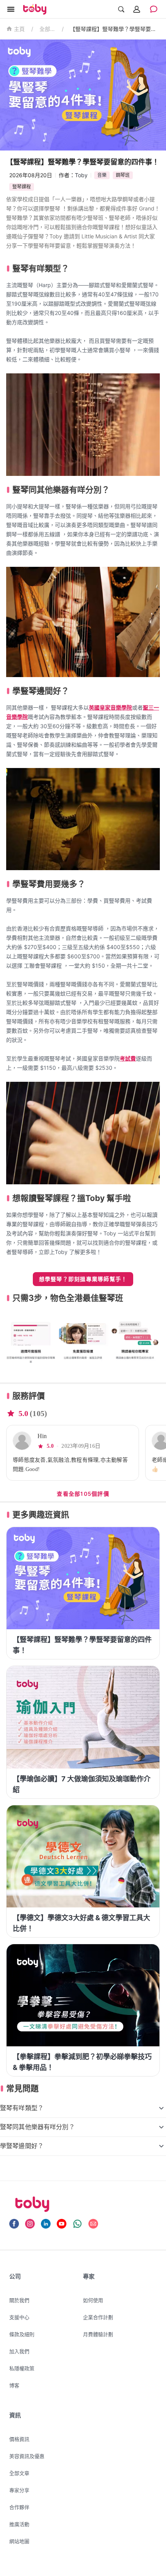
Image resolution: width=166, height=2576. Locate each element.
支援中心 (19, 2317)
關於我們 (19, 2300)
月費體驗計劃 (98, 2334)
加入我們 (19, 2351)
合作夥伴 (19, 2507)
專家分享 (19, 2490)
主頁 (19, 29)
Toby (81, 175)
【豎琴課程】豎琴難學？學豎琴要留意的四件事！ (115, 29)
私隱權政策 (22, 2368)
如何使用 (93, 2300)
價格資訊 (19, 2439)
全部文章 (47, 29)
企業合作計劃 (98, 2317)
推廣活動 (19, 2524)
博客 (14, 2385)
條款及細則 (22, 2334)
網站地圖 (19, 2541)
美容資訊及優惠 (27, 2456)
